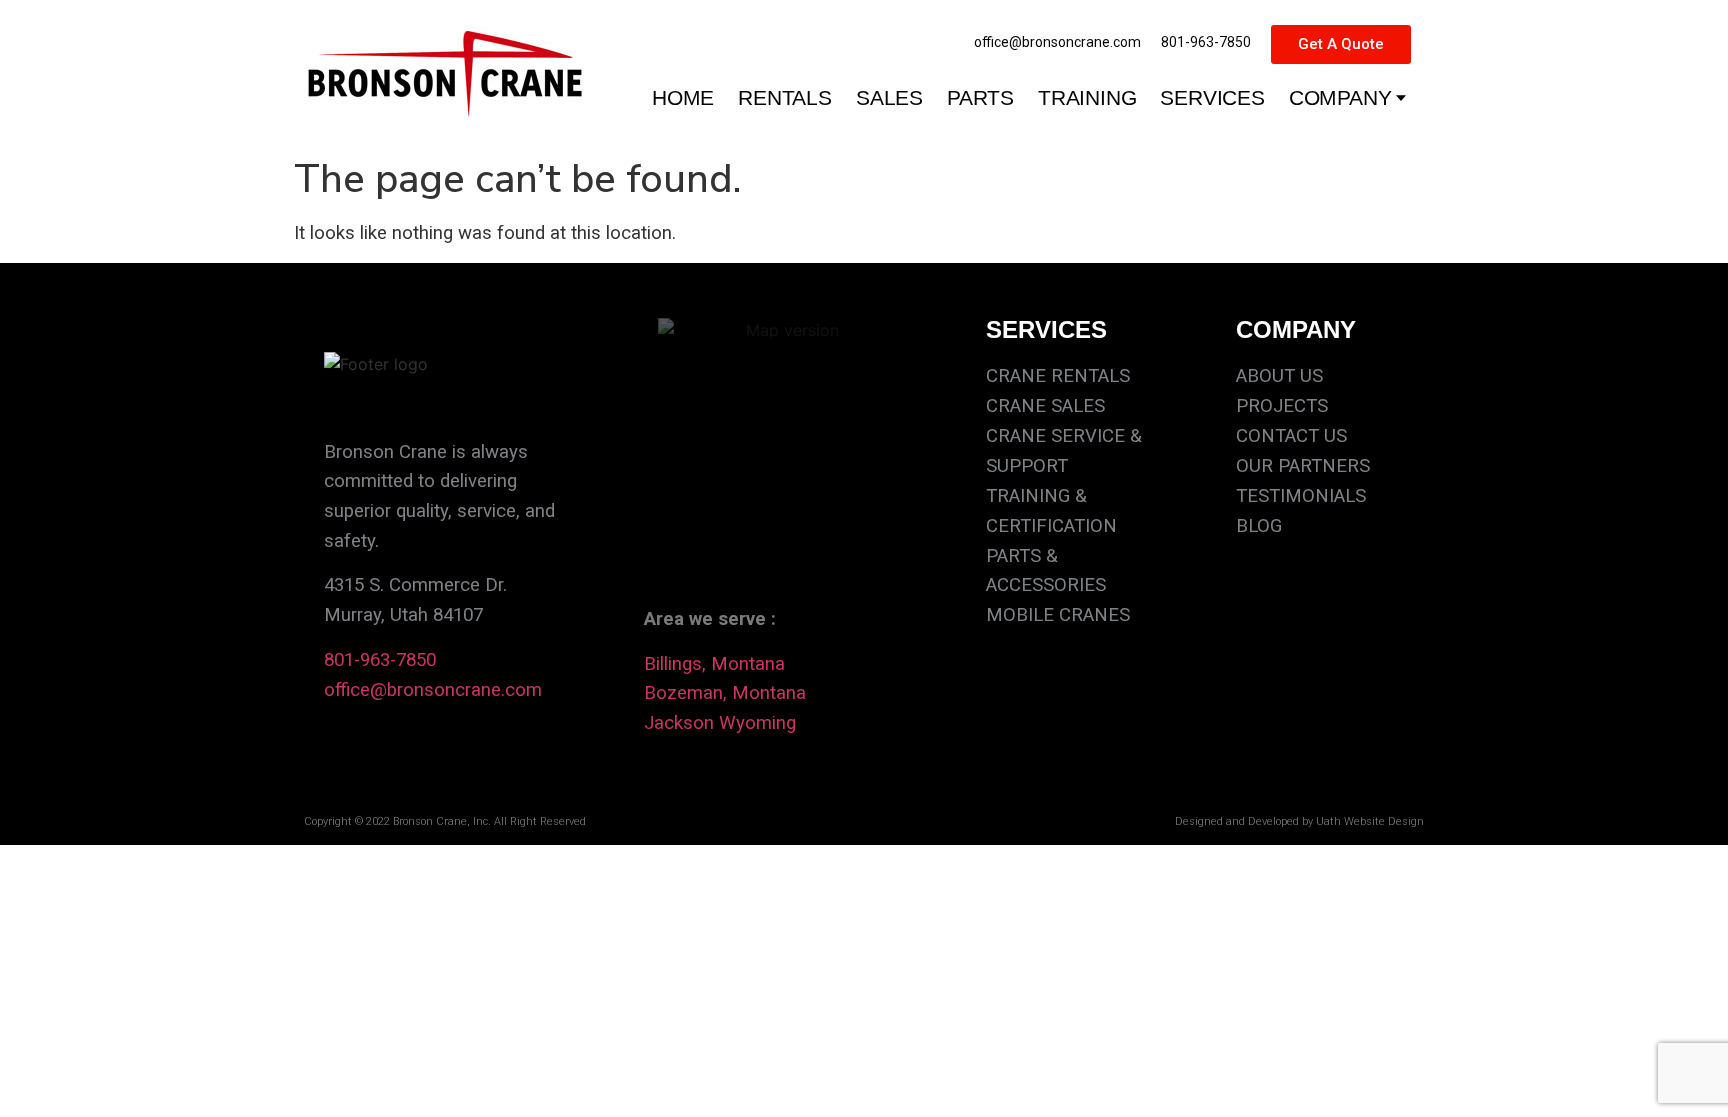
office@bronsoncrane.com (433, 690)
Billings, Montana (714, 664)
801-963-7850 (380, 660)
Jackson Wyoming (720, 723)
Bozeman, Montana (725, 693)
